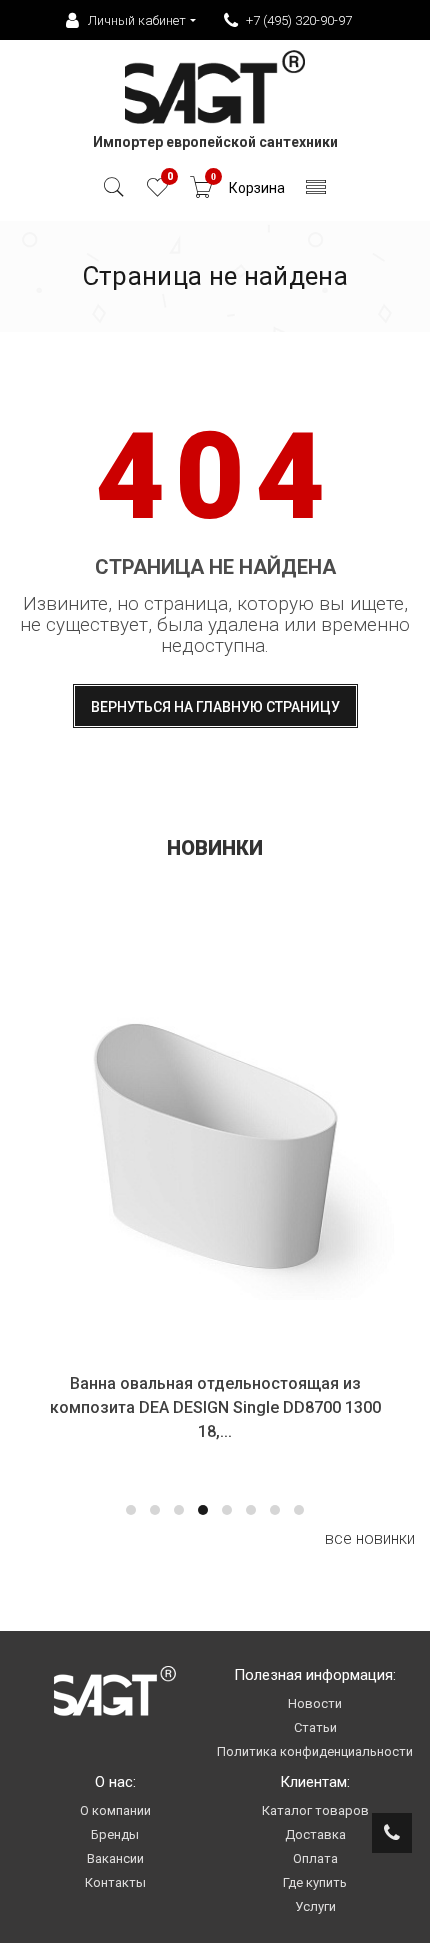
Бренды (115, 1834)
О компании (115, 1810)
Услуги (315, 1906)
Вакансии (115, 1858)
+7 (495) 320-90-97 (299, 20)
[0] (157, 192)
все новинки (370, 1538)
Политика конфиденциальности (315, 1751)
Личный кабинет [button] (137, 20)
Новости (315, 1703)
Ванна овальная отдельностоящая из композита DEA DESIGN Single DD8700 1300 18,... (215, 1407)
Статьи (315, 1727)
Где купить (315, 1882)
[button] (131, 1510)
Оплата (315, 1858)
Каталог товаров (315, 1810)
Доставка (315, 1834)
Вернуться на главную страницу (215, 707)
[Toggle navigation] (316, 192)
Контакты (115, 1882)
